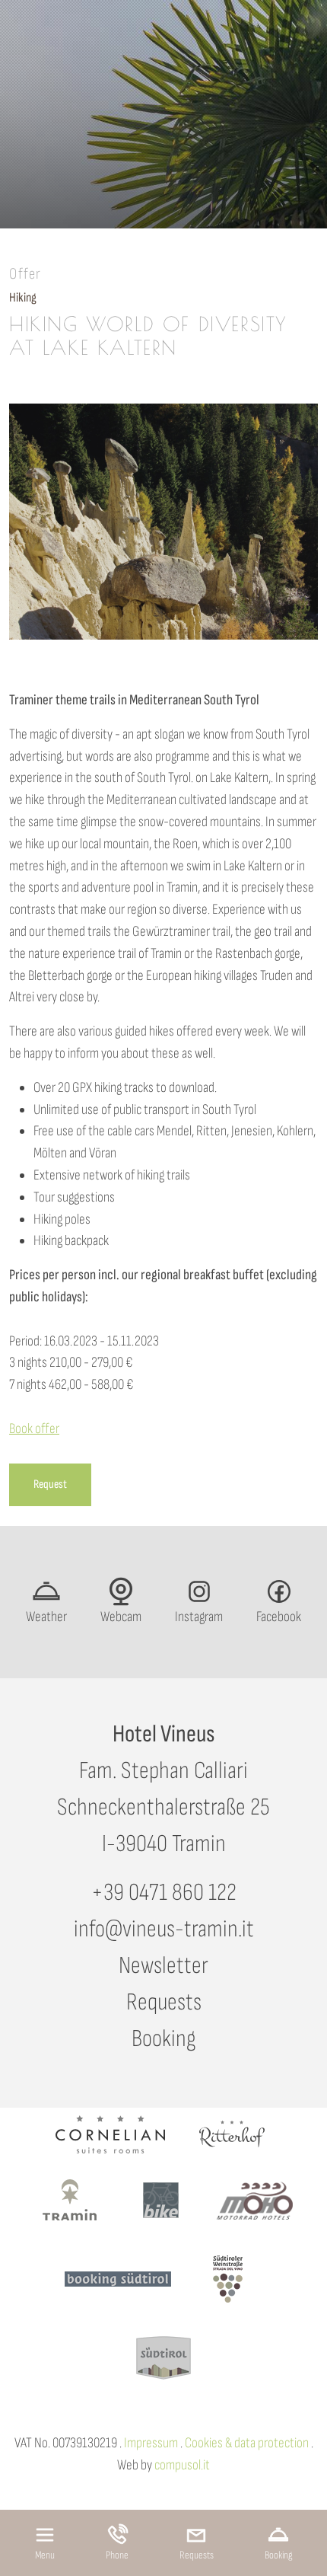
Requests (164, 2002)
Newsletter (163, 1966)
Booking (163, 2039)
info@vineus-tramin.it (164, 1929)
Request (50, 1484)
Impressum (151, 2443)
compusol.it (182, 2465)
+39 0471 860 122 (164, 1893)
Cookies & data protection (247, 2443)
